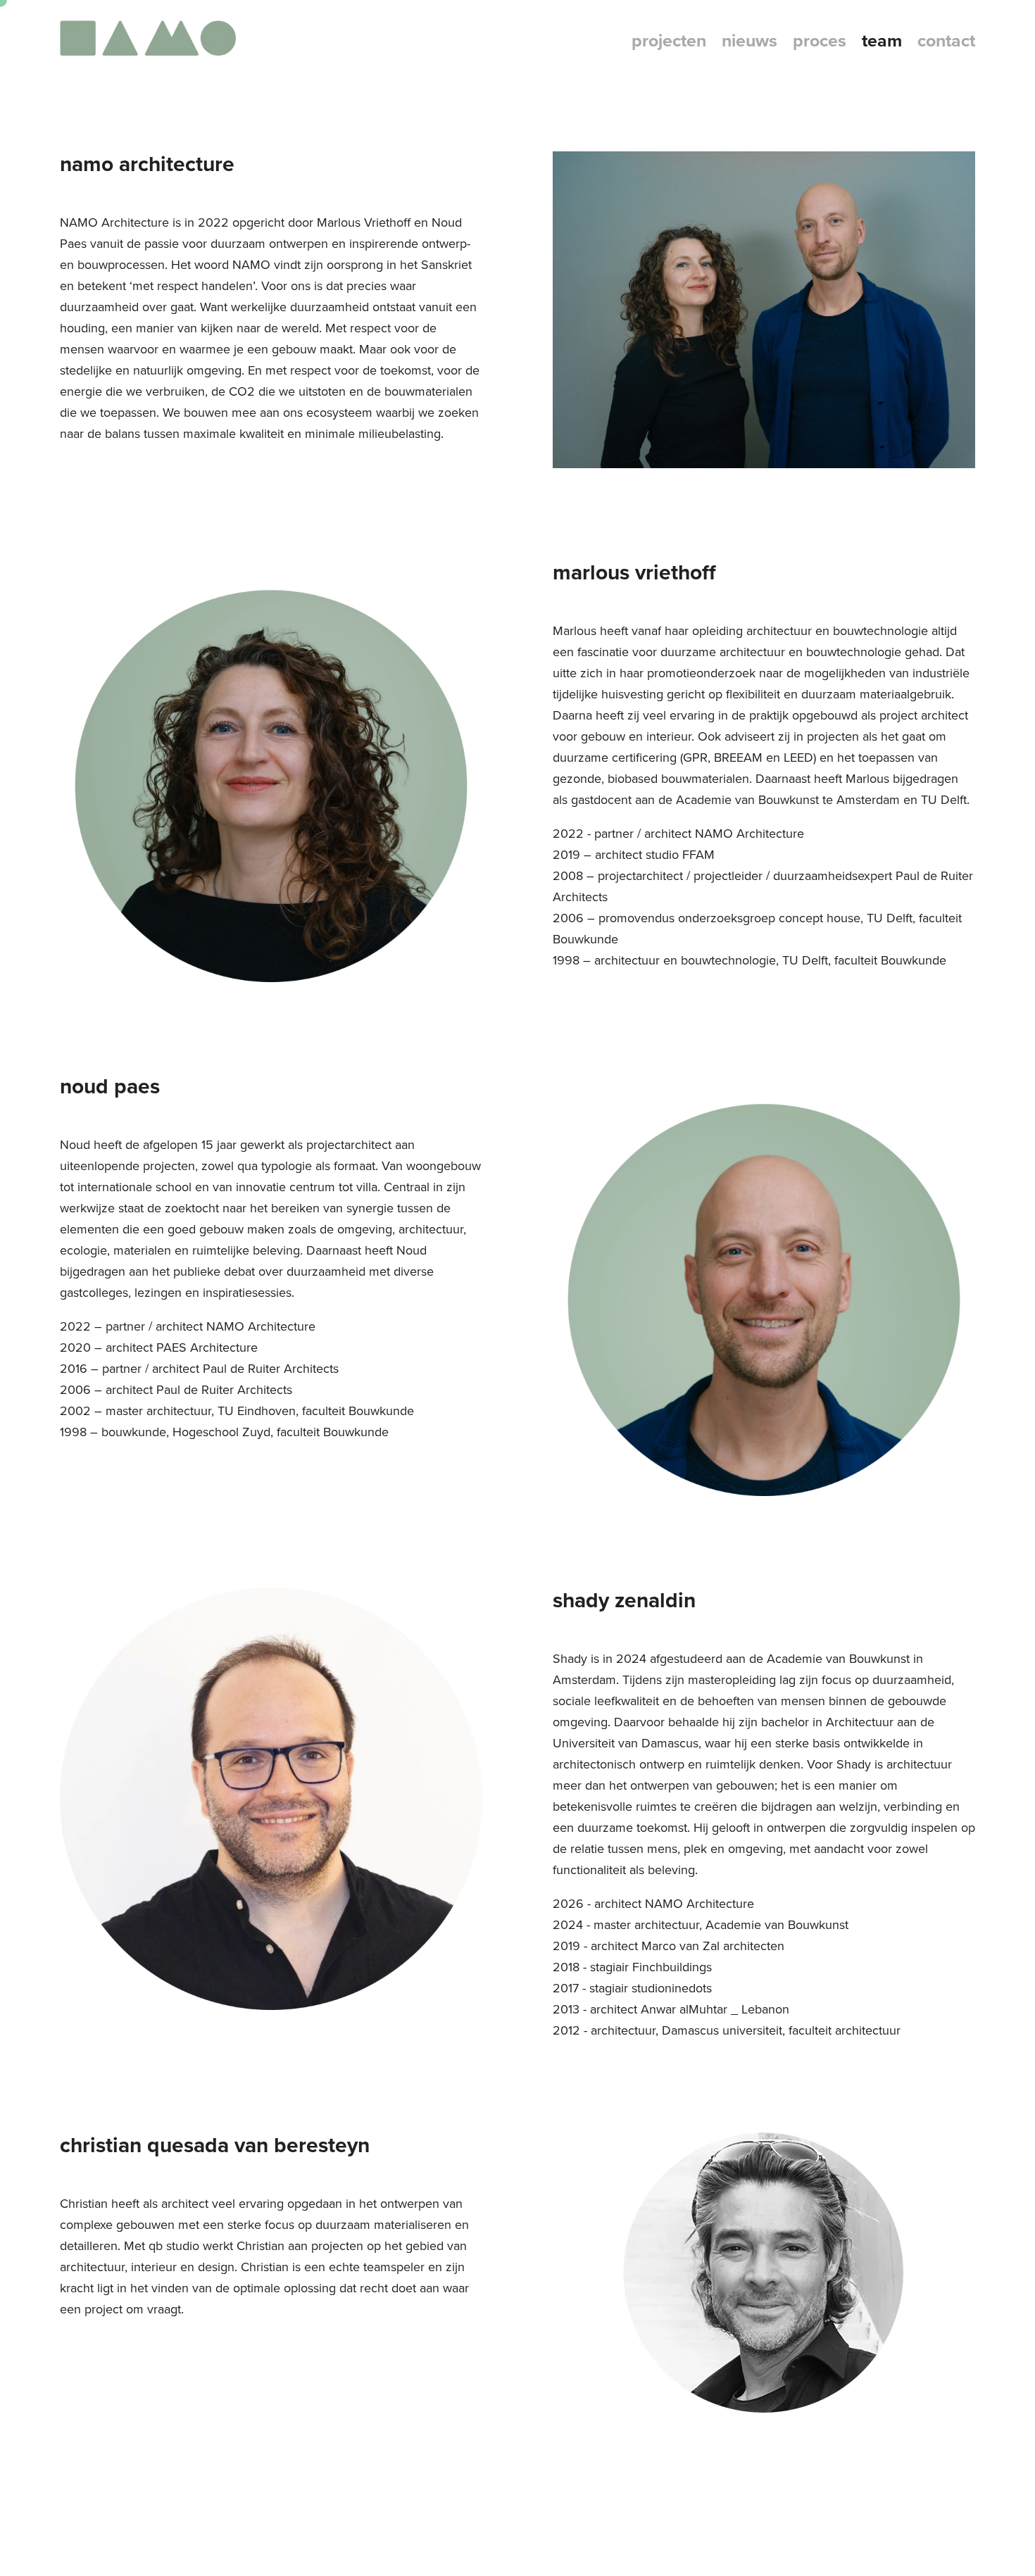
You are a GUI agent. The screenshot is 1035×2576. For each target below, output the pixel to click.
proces (820, 40)
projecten (669, 40)
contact (946, 40)
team (882, 40)
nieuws (749, 40)
